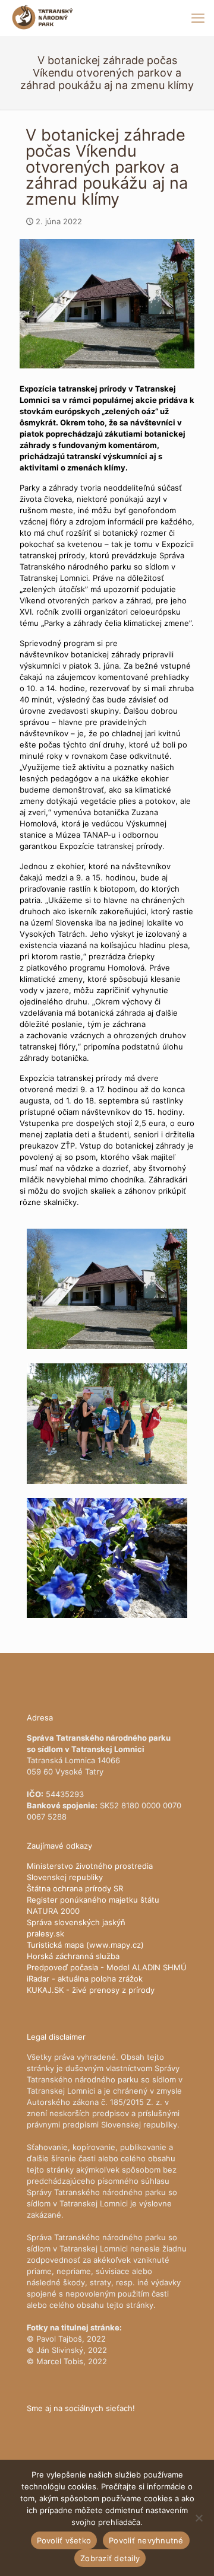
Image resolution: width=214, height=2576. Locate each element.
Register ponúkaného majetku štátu (93, 1900)
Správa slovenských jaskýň (76, 1922)
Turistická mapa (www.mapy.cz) (85, 1945)
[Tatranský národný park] (43, 18)
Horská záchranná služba (73, 1956)
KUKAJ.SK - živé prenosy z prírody (91, 1990)
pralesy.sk (45, 1933)
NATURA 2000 (53, 1911)
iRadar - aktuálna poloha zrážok (85, 1979)
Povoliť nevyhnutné (146, 2540)
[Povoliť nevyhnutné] (199, 2518)
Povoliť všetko (64, 2540)
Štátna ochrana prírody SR (75, 1888)
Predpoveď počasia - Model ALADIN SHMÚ (107, 1967)
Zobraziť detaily (110, 2558)
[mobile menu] (198, 18)
